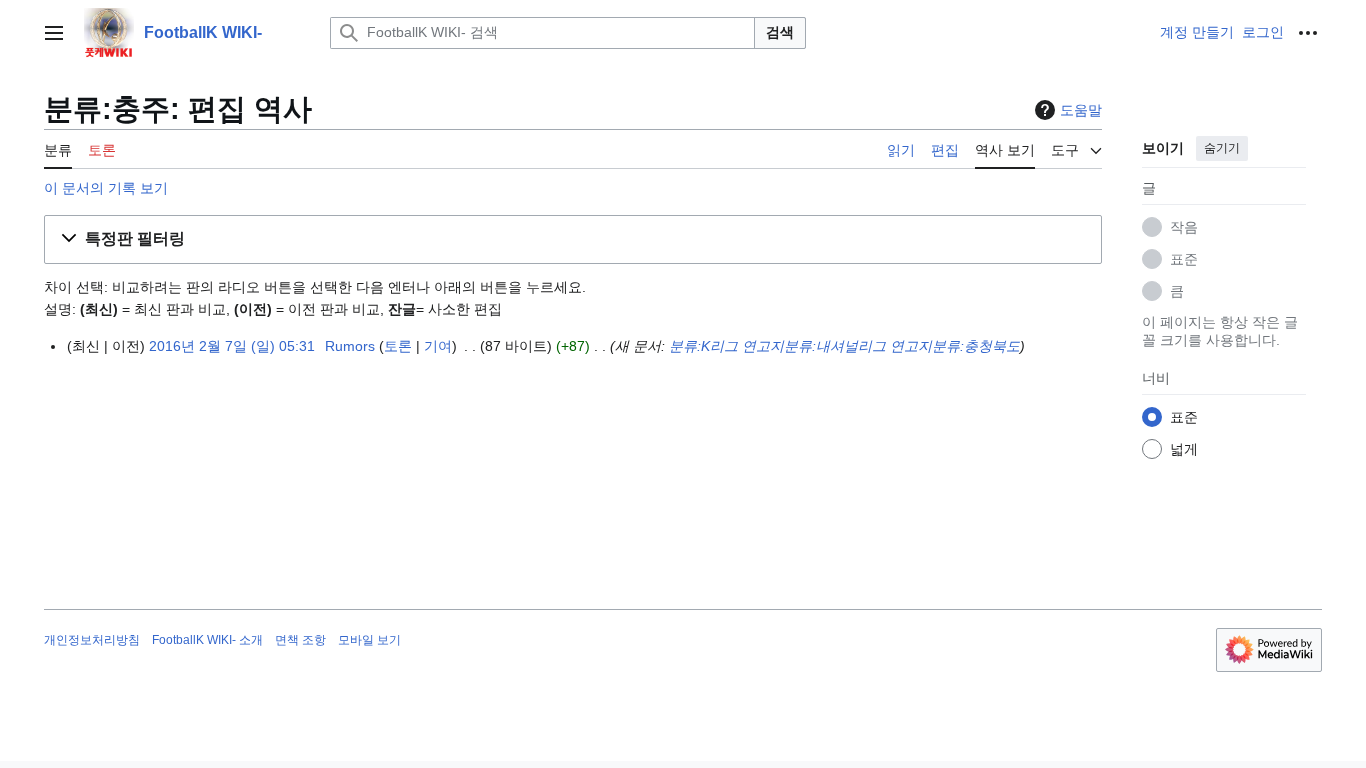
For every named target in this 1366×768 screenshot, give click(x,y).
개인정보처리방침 (92, 640)
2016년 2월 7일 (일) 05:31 (232, 346)
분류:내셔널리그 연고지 (858, 346)
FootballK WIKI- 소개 (207, 640)
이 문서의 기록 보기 (106, 188)
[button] (54, 33)
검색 (780, 32)
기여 (438, 346)
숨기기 (1222, 148)
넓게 (1184, 449)
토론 (398, 346)
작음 (1184, 227)
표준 (1184, 259)
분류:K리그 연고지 (726, 346)
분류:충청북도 (976, 346)
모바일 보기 (369, 640)
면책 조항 (300, 640)
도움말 (1081, 110)
